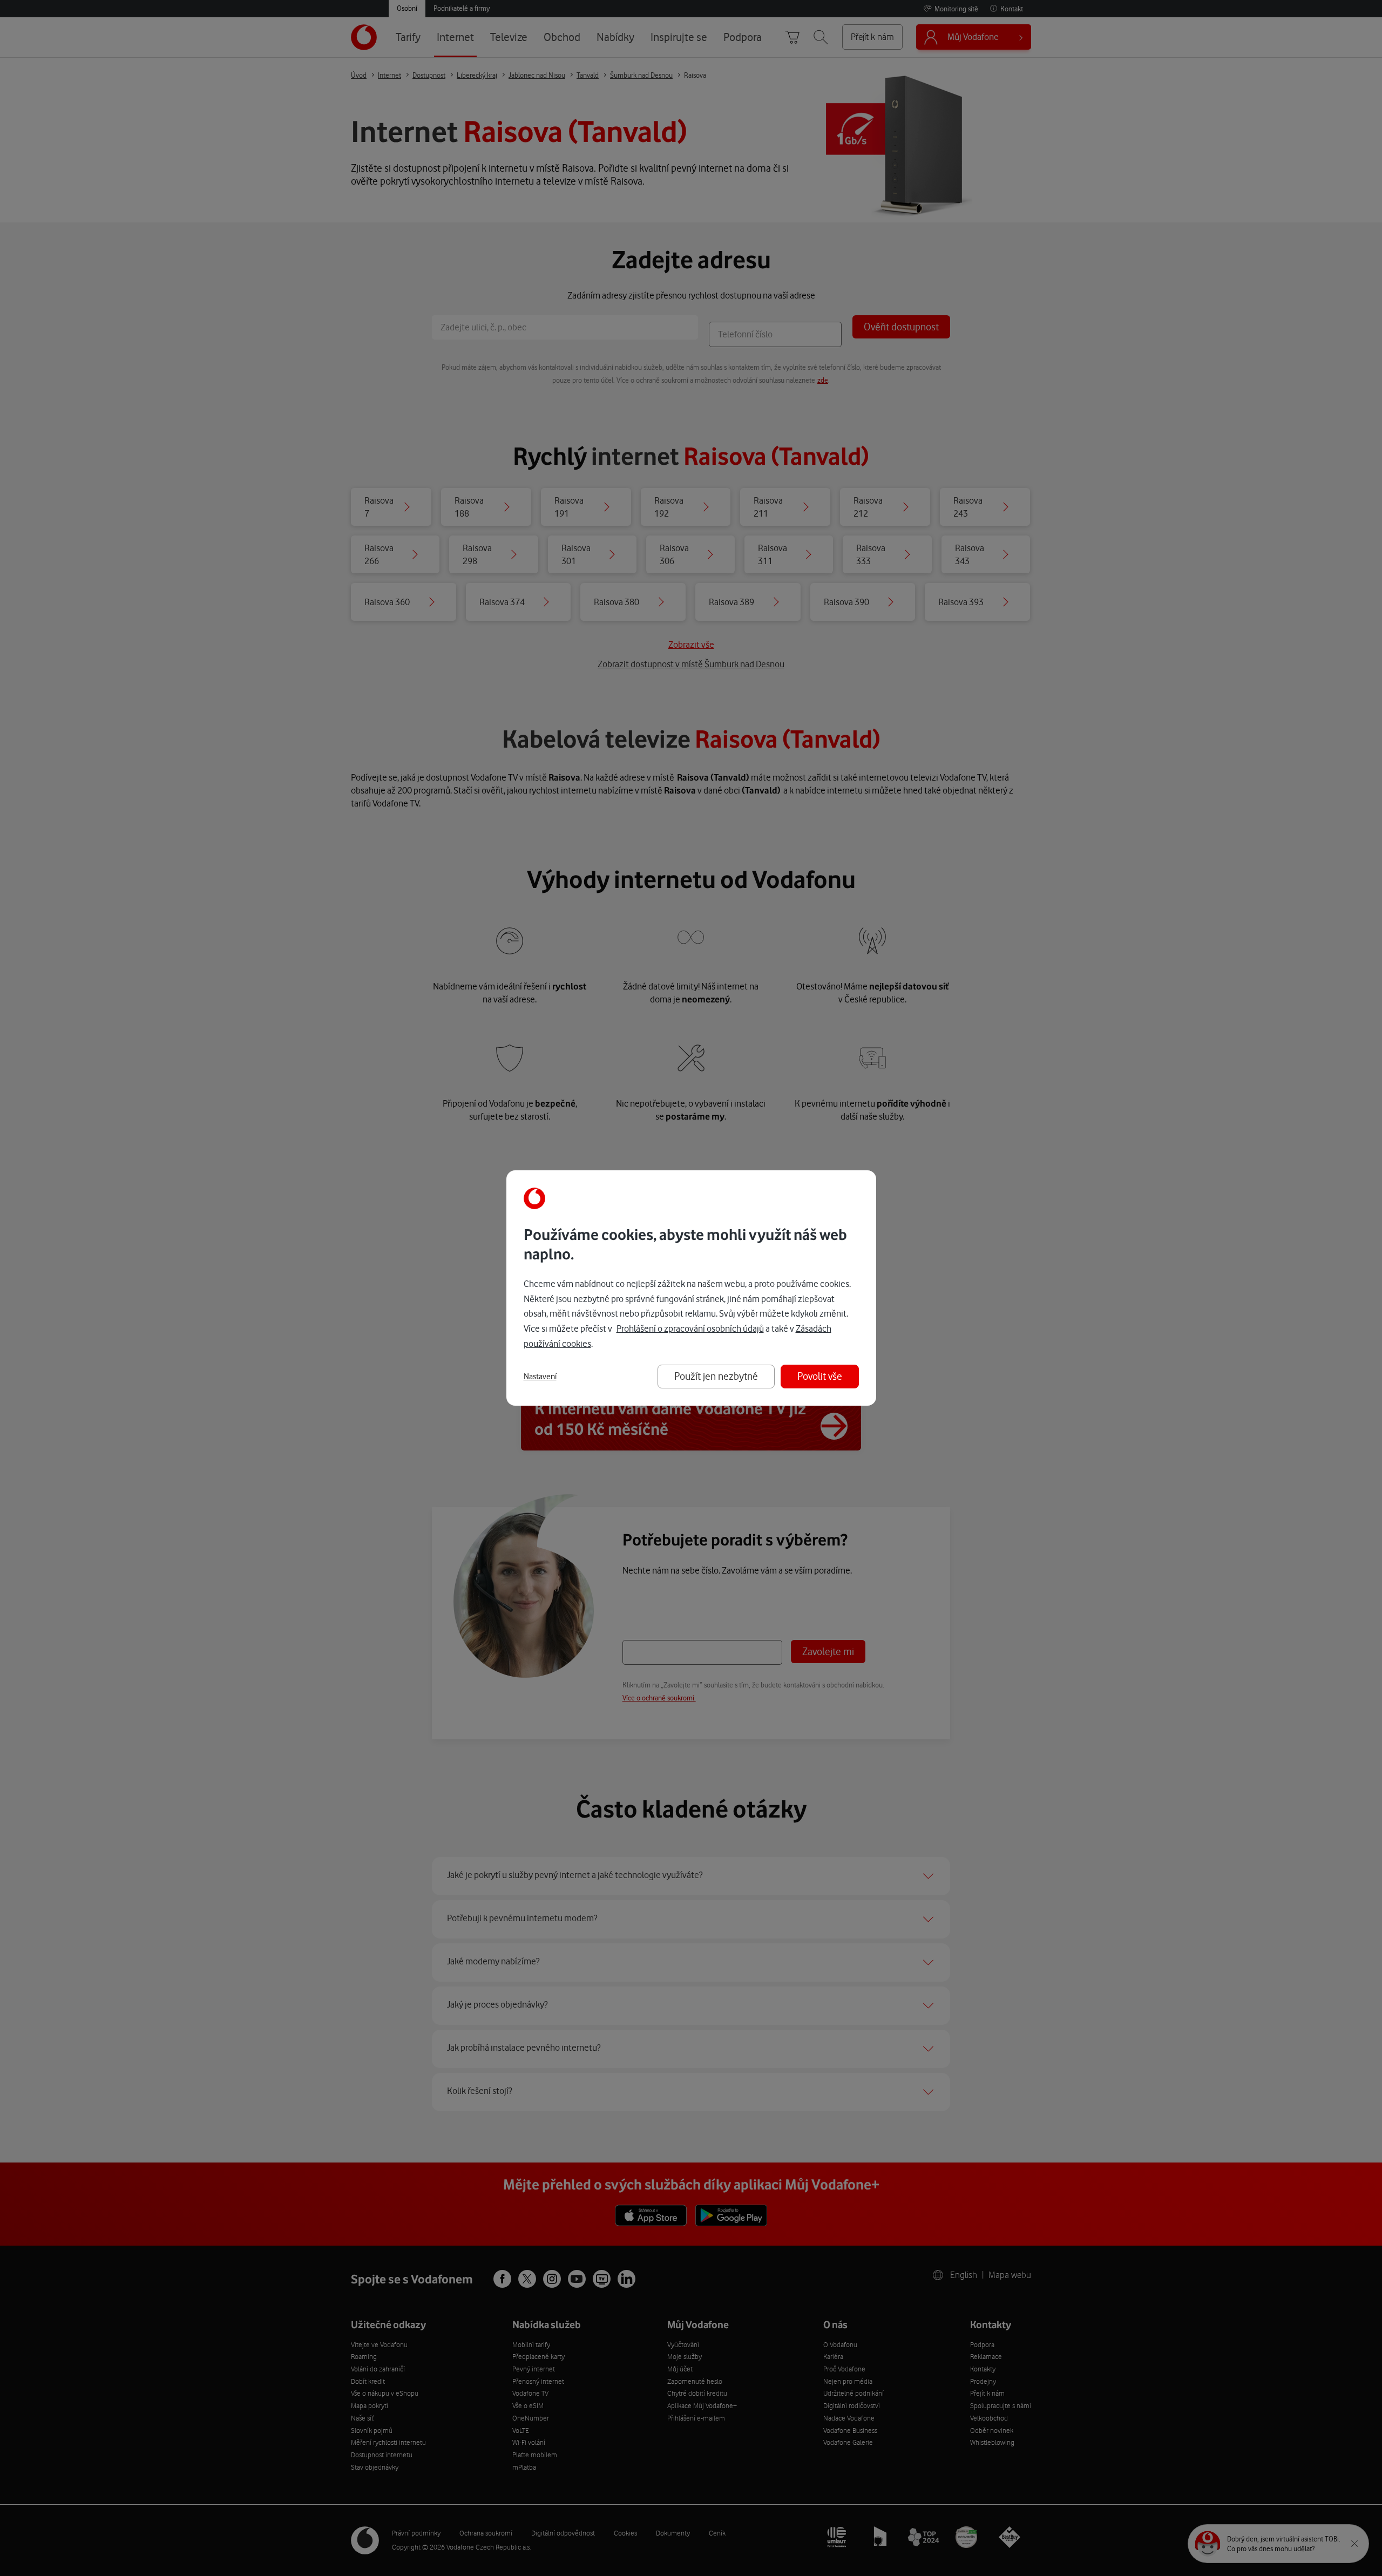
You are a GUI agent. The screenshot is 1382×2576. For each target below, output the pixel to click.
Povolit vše (820, 1376)
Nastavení (540, 1377)
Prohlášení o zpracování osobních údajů (690, 1328)
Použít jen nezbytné (716, 1376)
